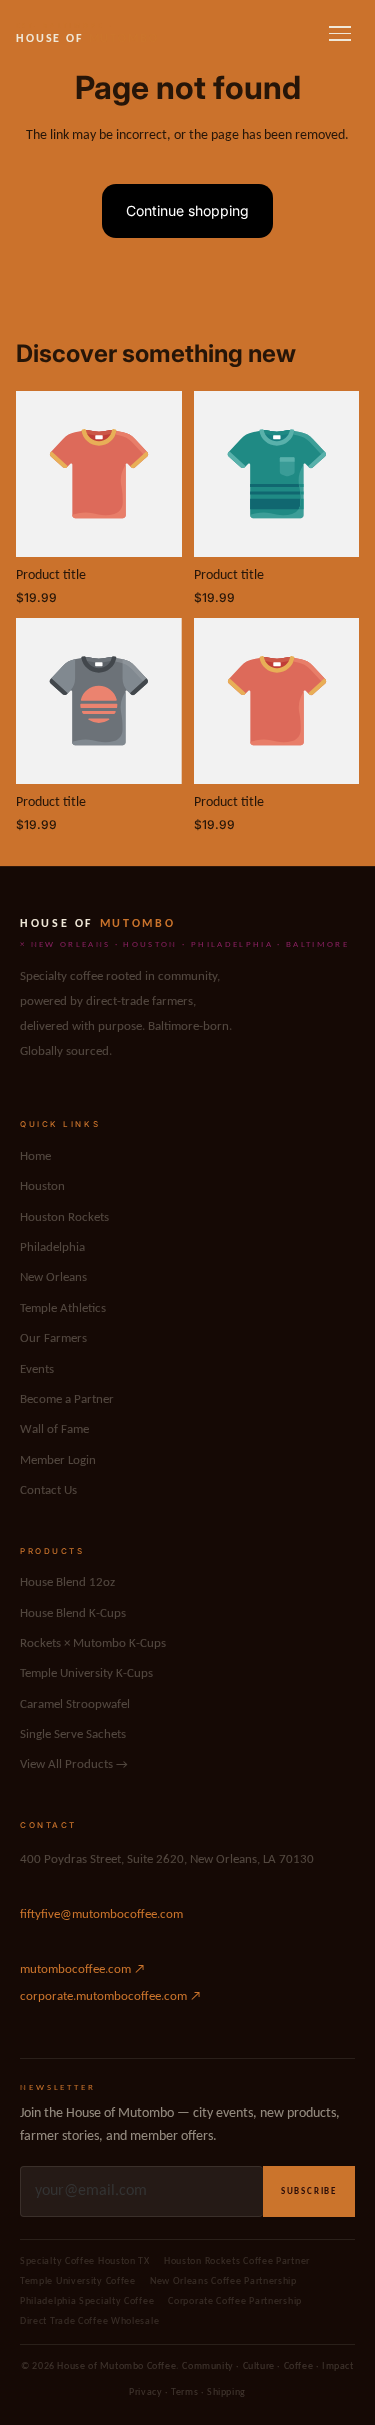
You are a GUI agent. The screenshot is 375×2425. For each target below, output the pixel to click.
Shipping (226, 2392)
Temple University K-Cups (86, 1673)
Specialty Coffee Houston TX (85, 2261)
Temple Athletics (63, 1308)
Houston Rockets (64, 1217)
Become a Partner (67, 1399)
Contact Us (48, 1490)
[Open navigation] (340, 33)
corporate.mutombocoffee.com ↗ (110, 1996)
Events (37, 1369)
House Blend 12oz (67, 1582)
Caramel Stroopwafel (75, 1704)
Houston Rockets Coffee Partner (237, 2261)
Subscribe (309, 2191)
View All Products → (74, 1764)
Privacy (145, 2392)
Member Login (58, 1460)
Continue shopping (187, 210)
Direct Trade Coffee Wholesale (89, 2321)
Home (35, 1156)
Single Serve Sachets (73, 1734)
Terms (184, 2392)
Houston (42, 1186)
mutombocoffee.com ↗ (82, 1969)
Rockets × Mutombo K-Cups (93, 1643)
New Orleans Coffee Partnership (223, 2281)
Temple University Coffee (78, 2281)
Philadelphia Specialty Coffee (87, 2301)
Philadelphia (52, 1247)
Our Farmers (53, 1338)
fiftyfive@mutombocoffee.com (101, 1914)
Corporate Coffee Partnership (235, 2301)
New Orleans (53, 1277)
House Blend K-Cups (73, 1613)
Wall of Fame (54, 1429)
